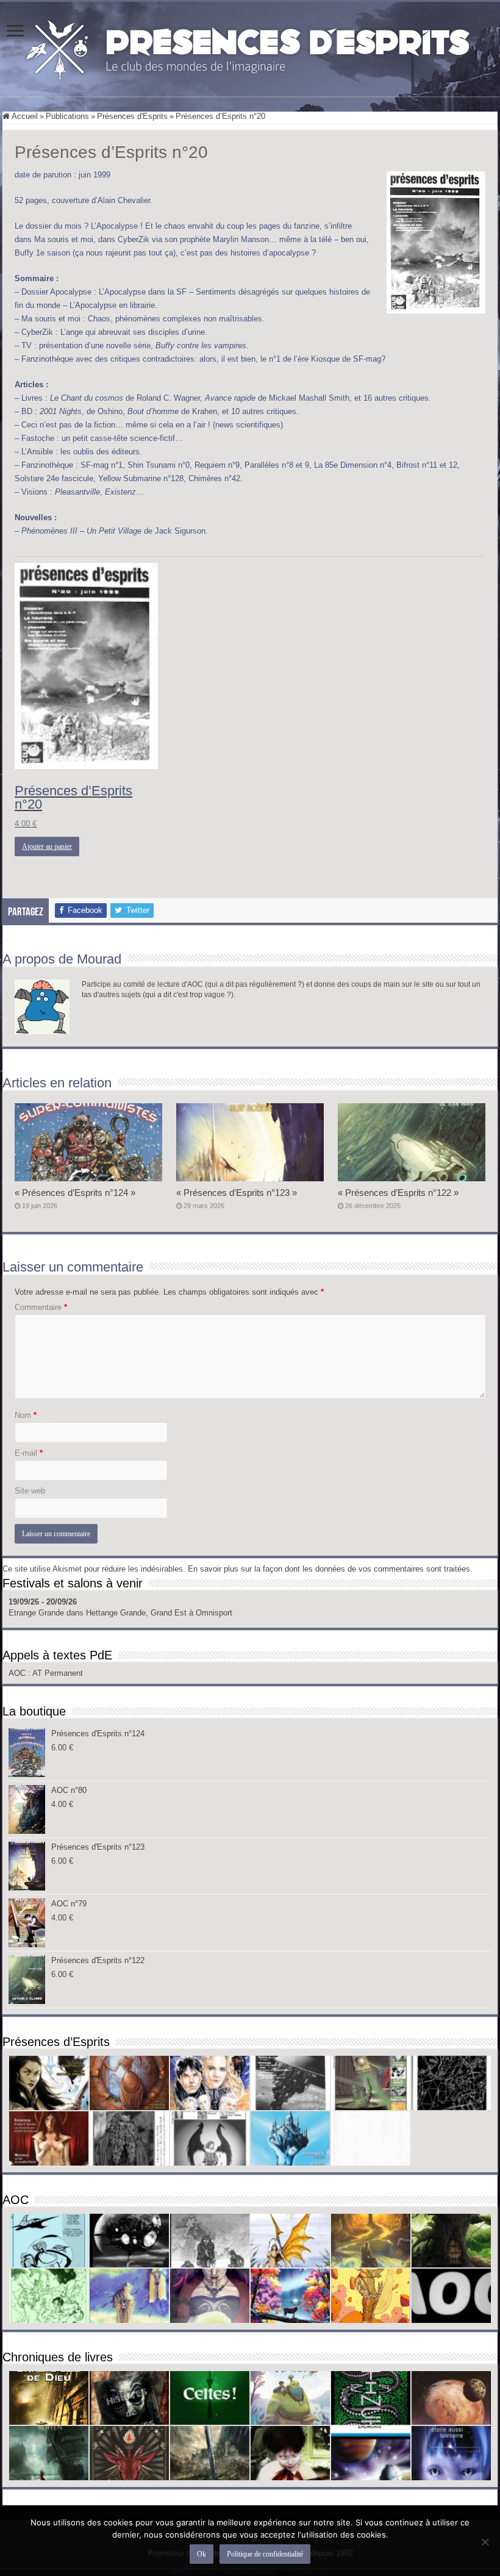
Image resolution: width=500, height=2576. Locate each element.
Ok (202, 2554)
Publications (67, 116)
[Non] (485, 2542)
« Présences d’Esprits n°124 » (75, 1193)
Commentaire (41, 1307)
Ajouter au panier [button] (47, 846)
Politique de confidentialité (265, 2554)
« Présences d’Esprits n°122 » (398, 1193)
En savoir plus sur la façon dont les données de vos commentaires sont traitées (329, 1569)
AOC (18, 1673)
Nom (26, 1415)
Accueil (24, 116)
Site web (30, 1491)
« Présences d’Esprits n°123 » (237, 1193)
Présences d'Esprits (132, 116)
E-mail (29, 1453)
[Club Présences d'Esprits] (250, 47)
